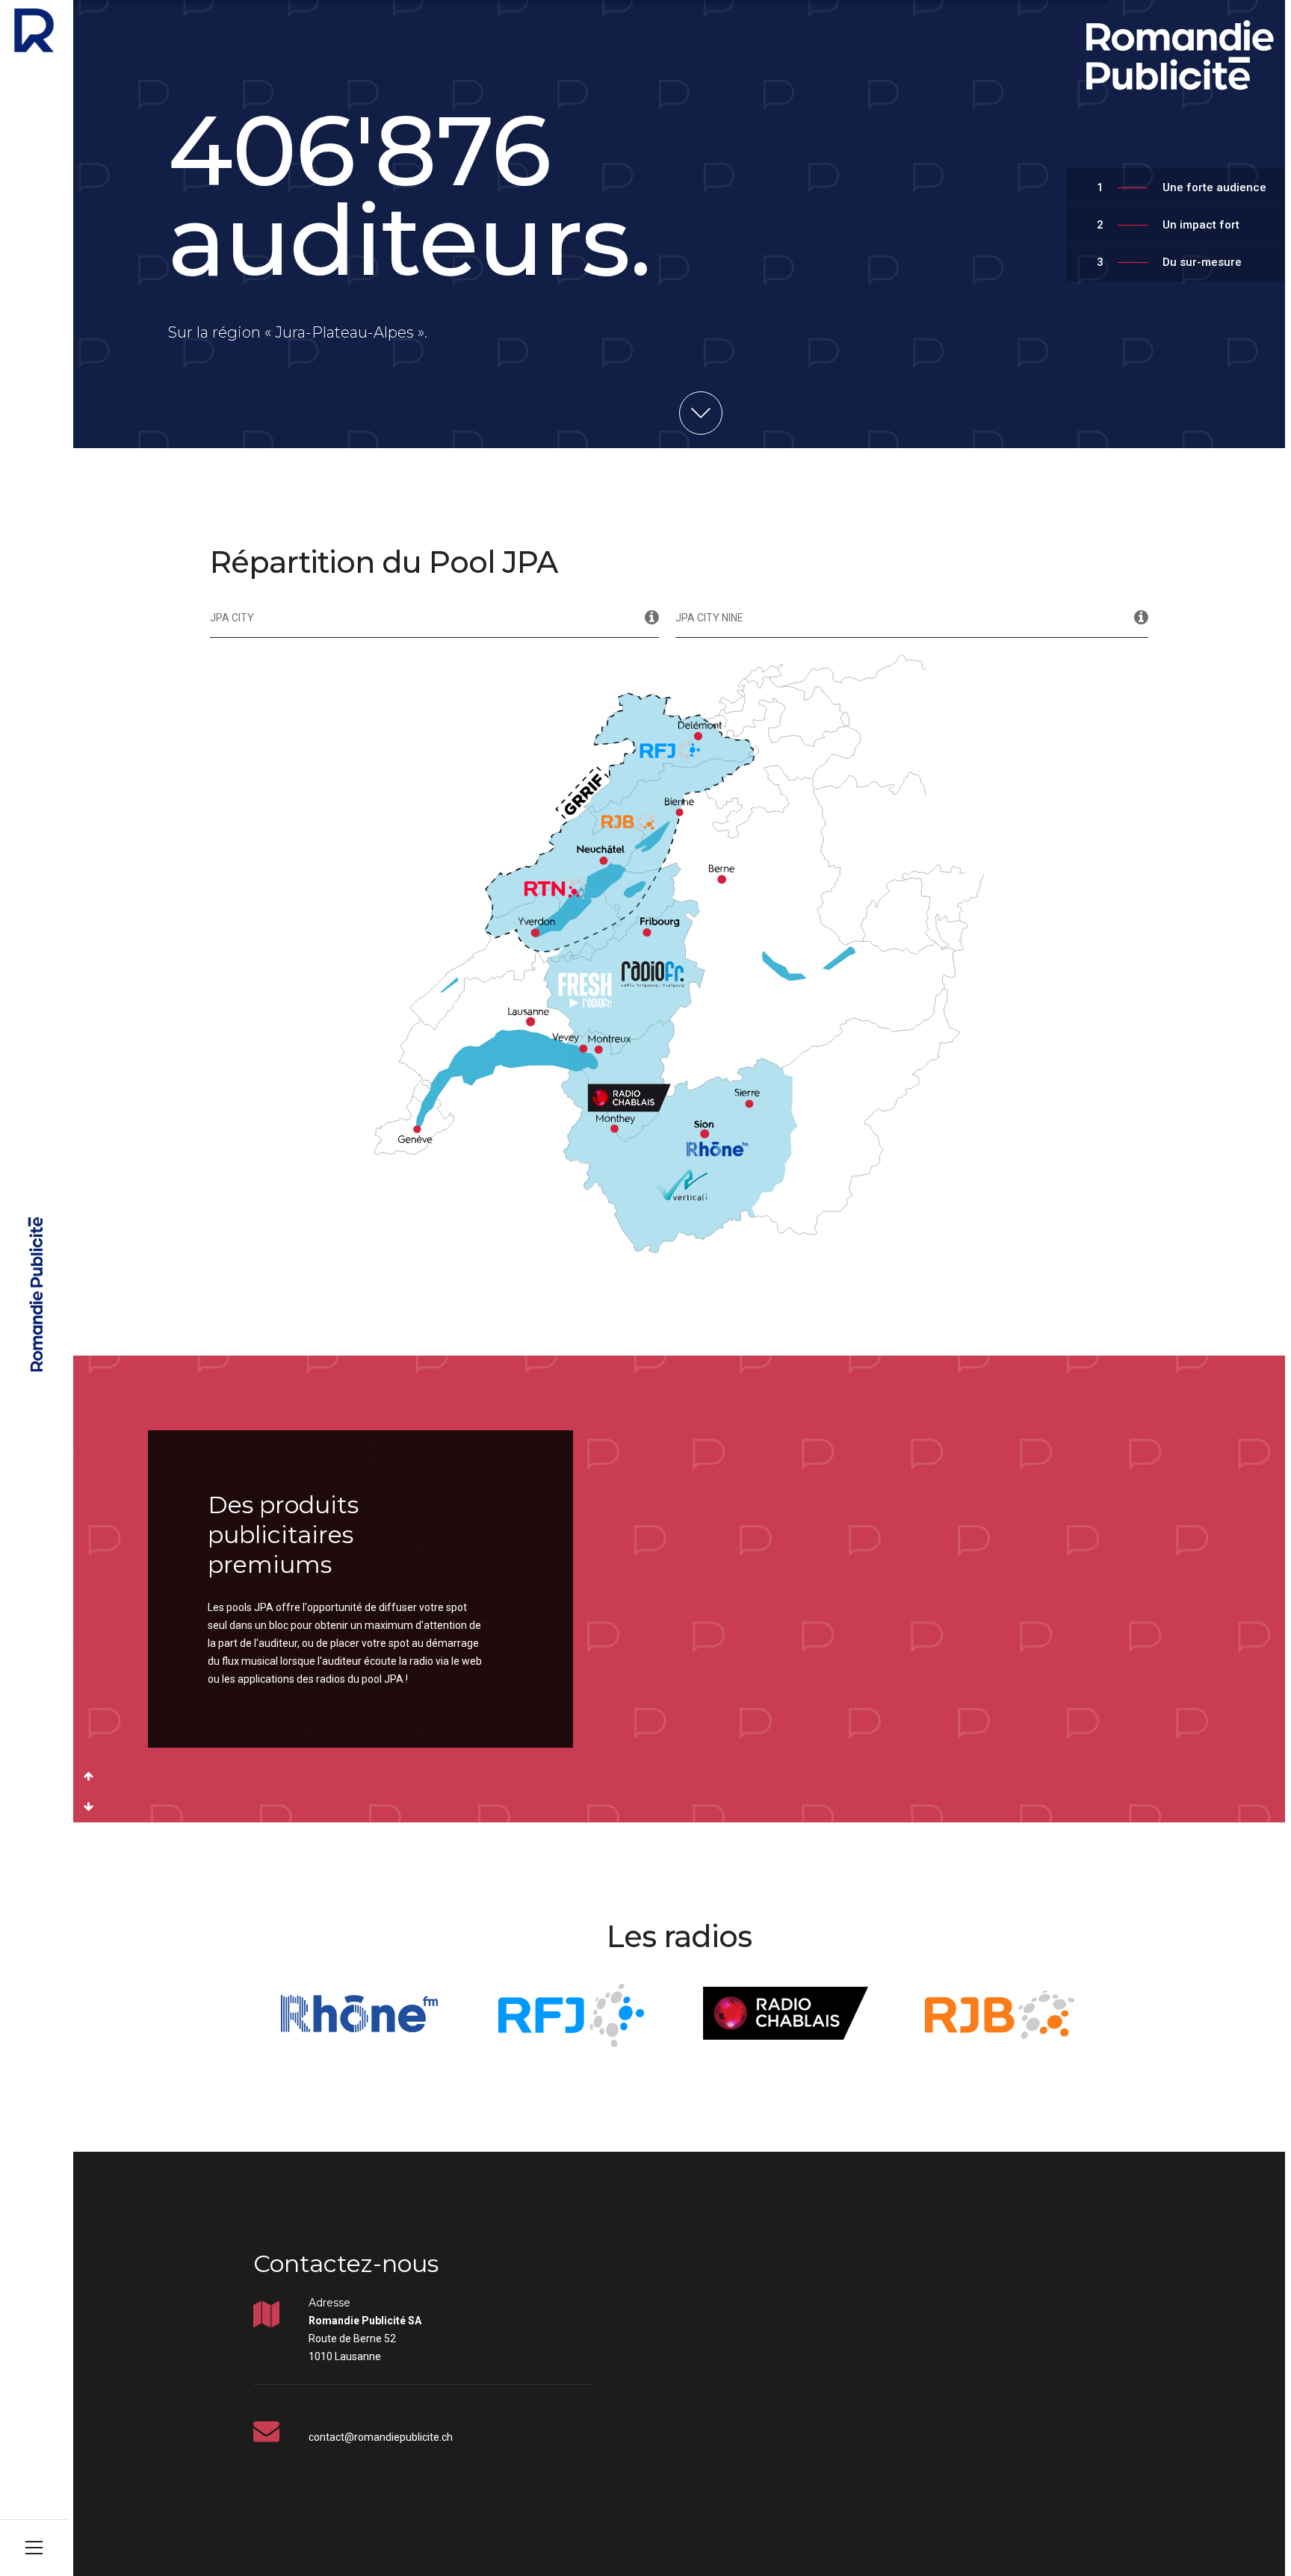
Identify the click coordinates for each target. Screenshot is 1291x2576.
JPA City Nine (709, 618)
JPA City (232, 618)
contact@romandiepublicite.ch (381, 2437)
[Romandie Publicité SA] (34, 30)
